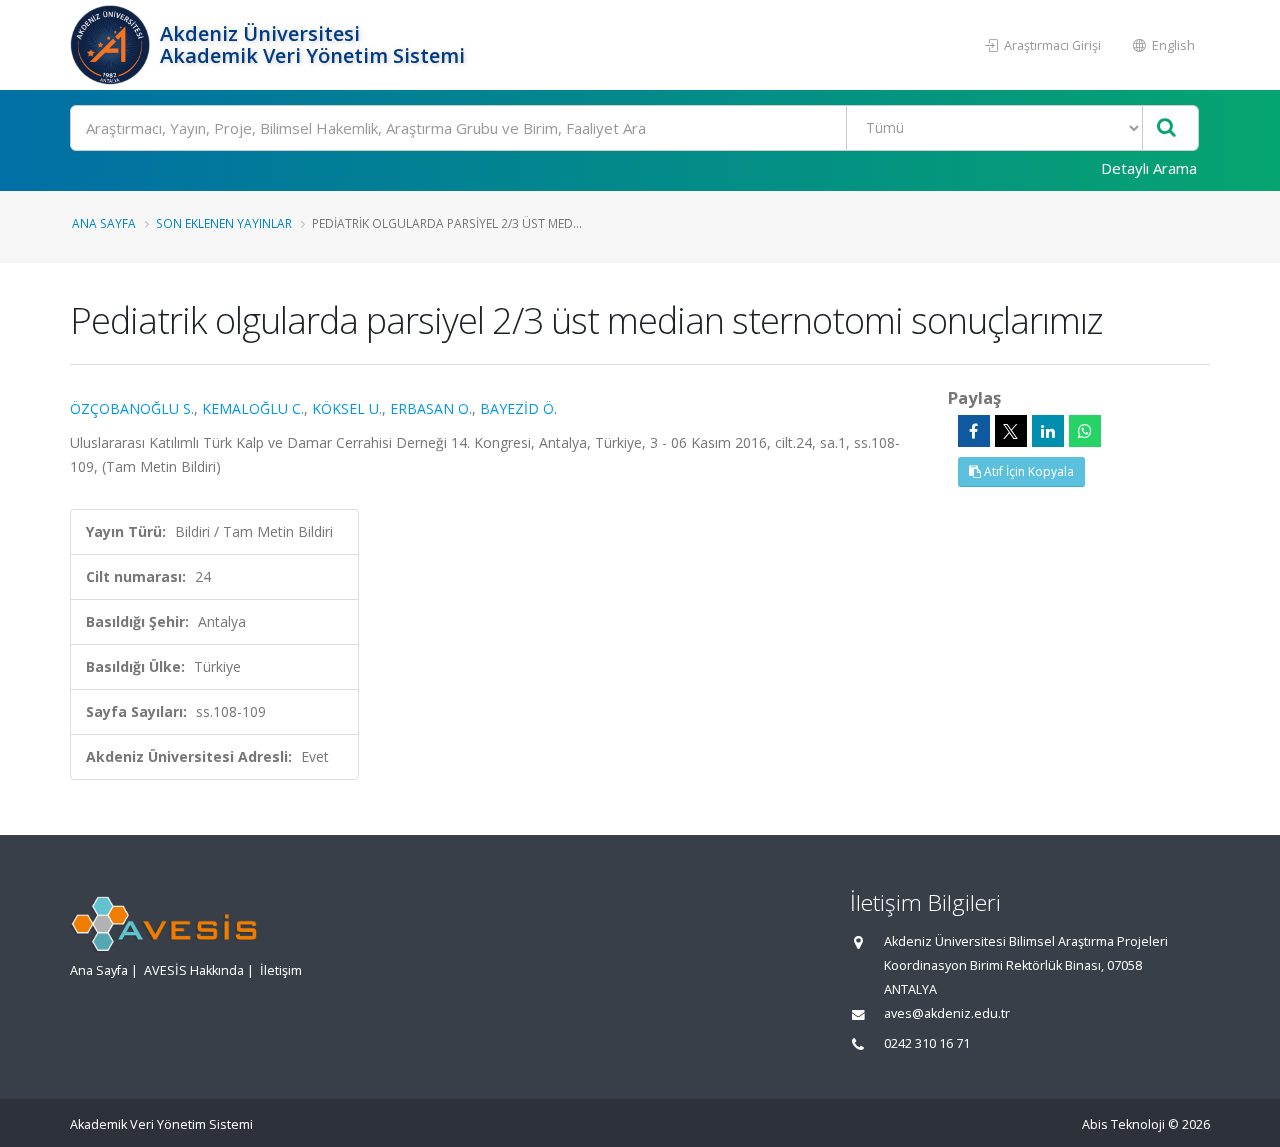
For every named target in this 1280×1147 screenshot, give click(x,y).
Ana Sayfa (104, 223)
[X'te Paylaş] (1011, 431)
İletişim (281, 970)
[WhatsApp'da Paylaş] (1085, 431)
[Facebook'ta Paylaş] (974, 431)
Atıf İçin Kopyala (1027, 471)
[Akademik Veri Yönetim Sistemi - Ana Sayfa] (112, 45)
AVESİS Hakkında (194, 970)
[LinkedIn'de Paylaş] (1048, 431)
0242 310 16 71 (927, 1043)
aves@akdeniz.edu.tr (947, 1013)
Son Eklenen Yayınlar (224, 223)
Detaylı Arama (1149, 168)
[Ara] (1166, 128)
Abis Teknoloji (1123, 1124)
